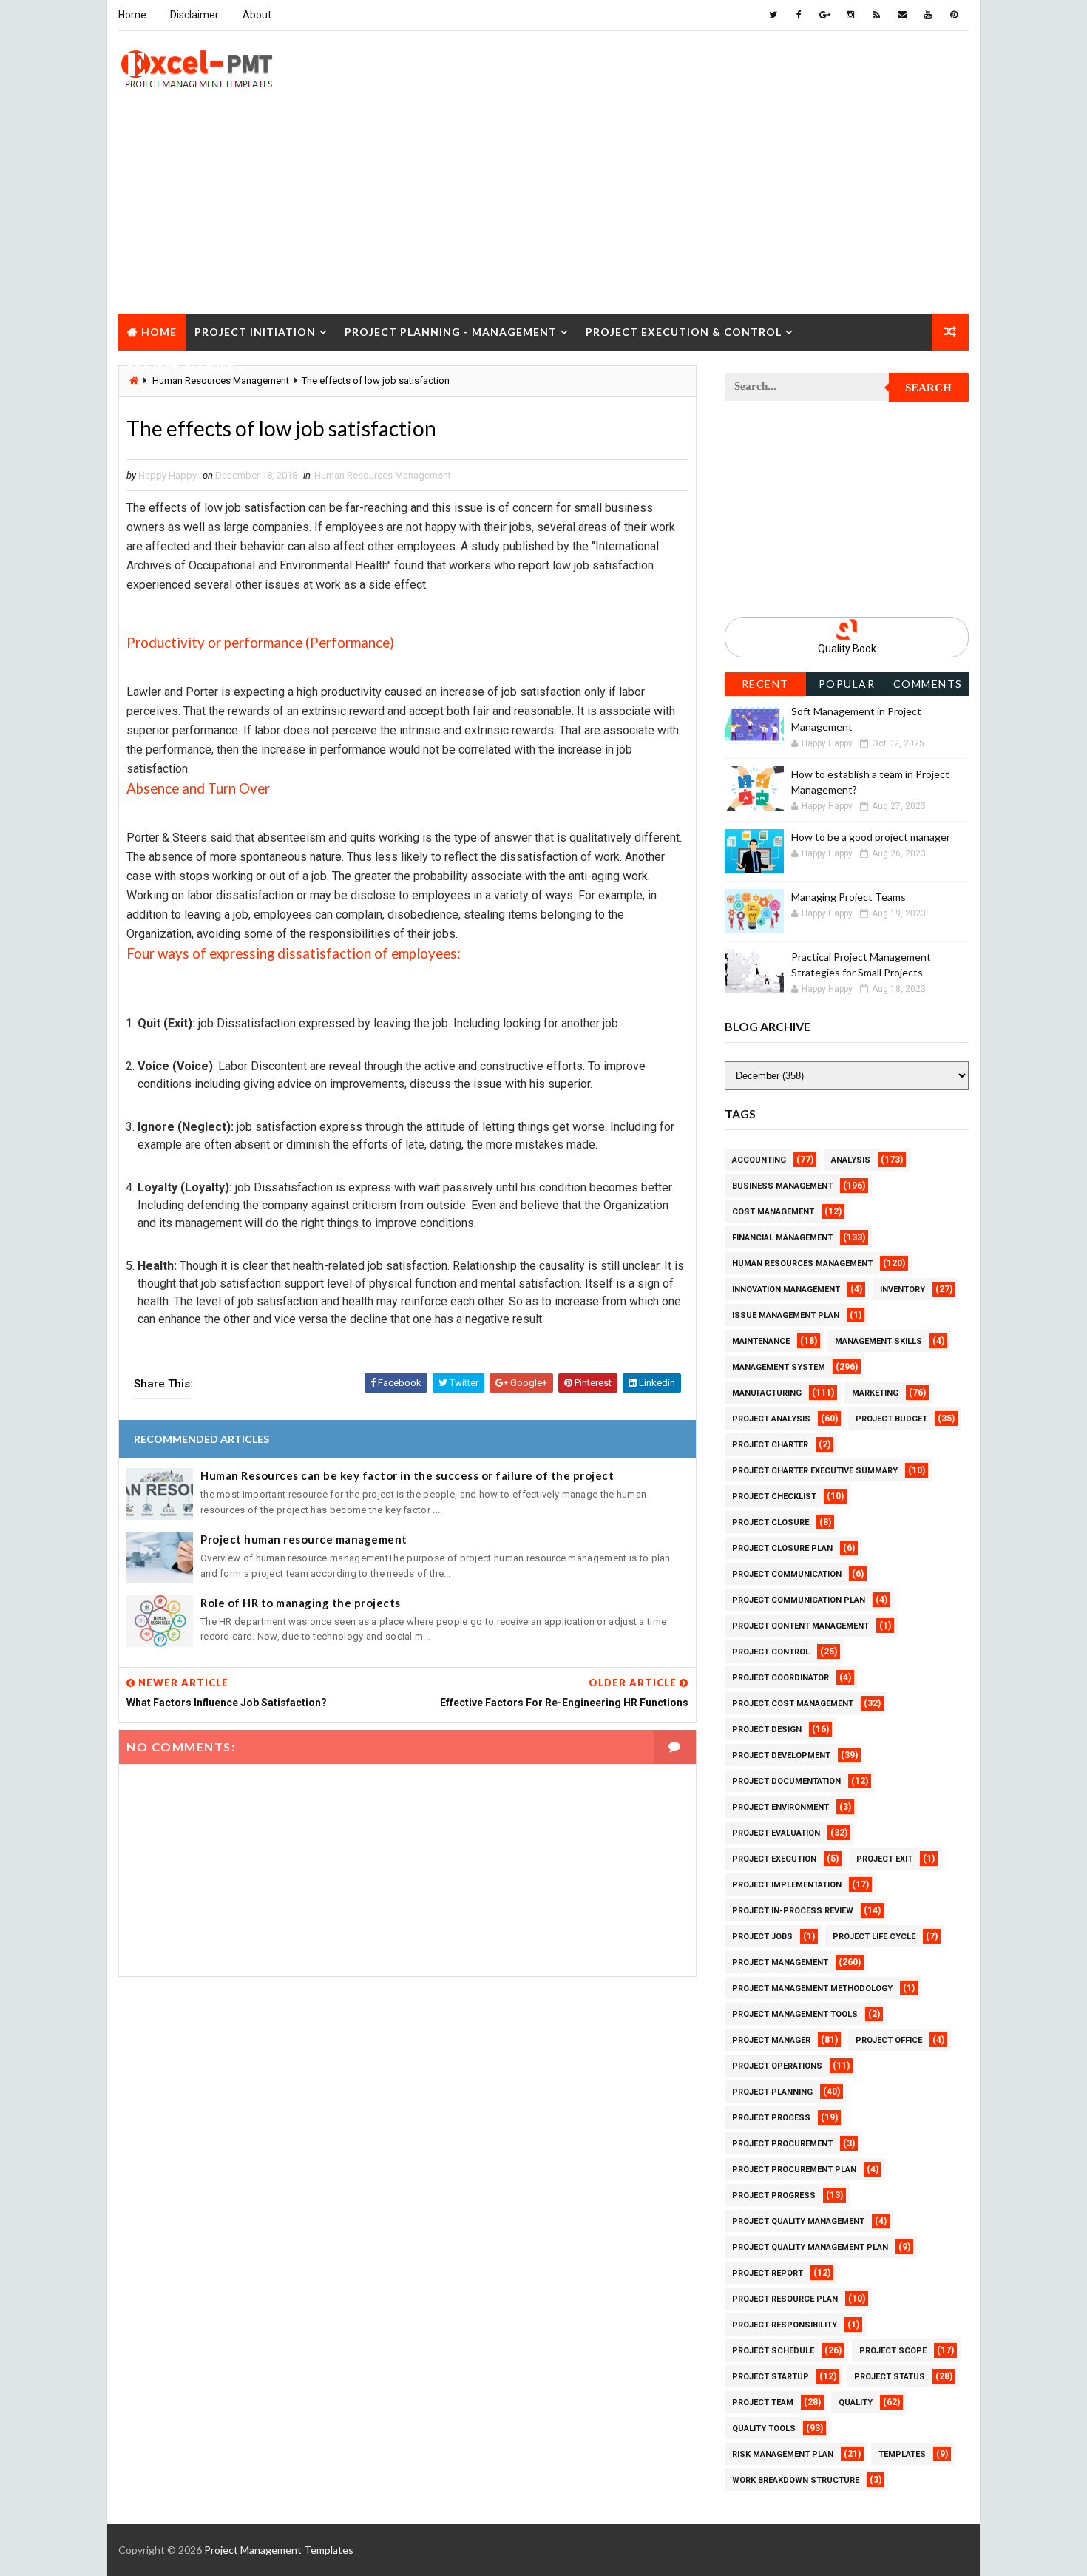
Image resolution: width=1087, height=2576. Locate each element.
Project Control (771, 1652)
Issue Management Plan (786, 1315)
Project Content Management (800, 1626)
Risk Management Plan (783, 2454)
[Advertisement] (543, 210)
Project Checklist (774, 1497)
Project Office (889, 2040)
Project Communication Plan (799, 1600)
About (257, 15)
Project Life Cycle (874, 1937)
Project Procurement (782, 2144)
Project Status (890, 2377)
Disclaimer (194, 15)
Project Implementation (787, 1885)
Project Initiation (255, 332)
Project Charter (770, 1445)
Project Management (780, 1963)
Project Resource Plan (785, 2299)
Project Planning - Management (451, 332)
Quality (856, 2403)
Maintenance (761, 1341)
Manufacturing (767, 1393)
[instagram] (850, 15)
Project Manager (771, 2040)
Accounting (759, 1160)
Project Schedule (773, 2351)
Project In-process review (793, 1911)
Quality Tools (764, 2428)
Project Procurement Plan (794, 2170)
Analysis (851, 1160)
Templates (902, 2454)
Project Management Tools (795, 2014)
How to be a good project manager (871, 837)
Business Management (782, 1186)
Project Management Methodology (812, 1988)
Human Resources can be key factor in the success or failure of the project (407, 1475)
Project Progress (774, 2195)
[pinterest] (954, 15)
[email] (902, 15)
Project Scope (893, 2351)
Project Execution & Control (684, 332)
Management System (779, 1367)
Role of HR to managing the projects (301, 1603)
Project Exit (884, 1859)
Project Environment (780, 1807)
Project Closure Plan (782, 1548)
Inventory (903, 1289)
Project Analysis (771, 1419)
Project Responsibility (785, 2325)
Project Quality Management (798, 2221)
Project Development (781, 1755)
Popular (847, 684)
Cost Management (773, 1212)
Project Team (763, 2403)
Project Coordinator (780, 1678)
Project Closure (181, 369)
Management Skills (878, 1341)
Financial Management (782, 1238)
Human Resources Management (383, 475)
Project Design (767, 1730)
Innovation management (786, 1289)
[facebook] (799, 15)
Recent (765, 684)
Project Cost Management (793, 1704)
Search (928, 388)
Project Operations (777, 2066)
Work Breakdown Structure (796, 2480)
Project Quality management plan (810, 2247)
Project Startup (771, 2377)
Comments (928, 684)
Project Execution (774, 1859)
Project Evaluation (776, 1833)
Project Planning (772, 2092)
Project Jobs (762, 1937)
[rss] (876, 15)
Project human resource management (304, 1539)
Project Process (771, 2118)
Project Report (768, 2273)
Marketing (875, 1393)
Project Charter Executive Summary (815, 1471)
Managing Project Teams (849, 897)
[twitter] (773, 15)
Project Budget (891, 1419)
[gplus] (824, 15)
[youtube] (928, 15)
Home (132, 15)
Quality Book (847, 649)
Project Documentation (786, 1781)
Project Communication (787, 1574)
